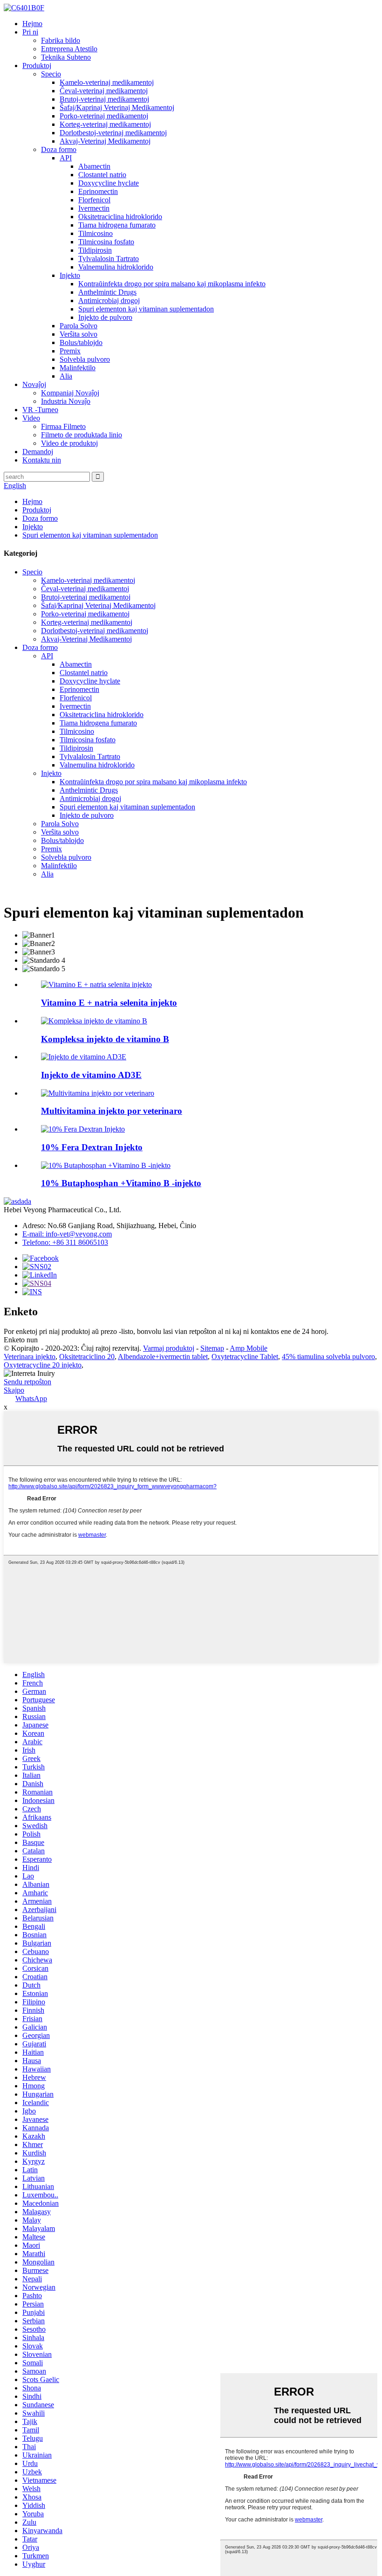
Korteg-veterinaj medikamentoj (105, 124)
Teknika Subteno (66, 57)
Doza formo (59, 149)
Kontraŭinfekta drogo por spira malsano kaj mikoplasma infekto (172, 284)
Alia (66, 376)
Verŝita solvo (78, 334)
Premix (70, 351)
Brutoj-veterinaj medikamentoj (104, 99)
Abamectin (94, 166)
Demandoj (38, 452)
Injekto (70, 275)
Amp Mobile (249, 1348)
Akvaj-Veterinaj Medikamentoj (105, 141)
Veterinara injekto (30, 1357)
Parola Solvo (78, 326)
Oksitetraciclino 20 (87, 1357)
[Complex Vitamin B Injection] (94, 1021)
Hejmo (32, 24)
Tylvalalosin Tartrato (109, 259)
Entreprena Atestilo (69, 49)
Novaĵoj (34, 384)
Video (31, 418)
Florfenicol (94, 200)
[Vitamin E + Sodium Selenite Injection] (96, 984)
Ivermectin (94, 208)
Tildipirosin (95, 250)
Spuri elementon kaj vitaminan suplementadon (146, 309)
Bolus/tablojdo (81, 342)
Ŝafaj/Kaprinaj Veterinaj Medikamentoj (117, 107)
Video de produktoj (69, 443)
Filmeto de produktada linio (82, 435)
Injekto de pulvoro (105, 317)
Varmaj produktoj (169, 1348)
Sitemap (212, 1348)
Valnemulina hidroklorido (116, 267)
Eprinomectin (98, 191)
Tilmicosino (95, 233)
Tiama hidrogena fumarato (117, 225)
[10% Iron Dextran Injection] (83, 1129)
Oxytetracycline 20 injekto (43, 1365)
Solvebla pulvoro (85, 359)
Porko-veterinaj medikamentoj (104, 116)
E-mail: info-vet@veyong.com (67, 1234)
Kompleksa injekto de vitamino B (105, 1039)
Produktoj (37, 66)
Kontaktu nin (42, 460)
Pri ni (30, 32)
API (66, 158)
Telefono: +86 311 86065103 (65, 1242)
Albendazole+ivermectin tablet (163, 1357)
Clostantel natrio (102, 175)
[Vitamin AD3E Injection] (84, 1057)
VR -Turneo (40, 410)
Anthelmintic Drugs (107, 292)
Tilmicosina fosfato (106, 242)
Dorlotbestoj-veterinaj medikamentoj (113, 133)
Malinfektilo (78, 368)
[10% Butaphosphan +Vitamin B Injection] (106, 1165)
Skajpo (14, 1390)
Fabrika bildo (61, 40)
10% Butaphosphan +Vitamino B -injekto (121, 1183)
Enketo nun (21, 1340)
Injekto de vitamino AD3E (91, 1075)
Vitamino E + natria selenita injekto (109, 1003)
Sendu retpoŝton (27, 1382)
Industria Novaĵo (66, 401)
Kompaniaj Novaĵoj (70, 393)
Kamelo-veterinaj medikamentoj (107, 82)
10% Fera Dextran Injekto (92, 1147)
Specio (51, 74)
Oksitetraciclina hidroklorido (120, 217)
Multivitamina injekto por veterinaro (112, 1111)
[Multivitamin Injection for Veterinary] (98, 1093)
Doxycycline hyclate (109, 183)
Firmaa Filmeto (63, 426)
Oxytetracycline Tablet (245, 1357)
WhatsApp (31, 1398)
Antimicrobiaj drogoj (109, 300)
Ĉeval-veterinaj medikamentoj (104, 91)
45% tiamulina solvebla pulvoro (328, 1357)
